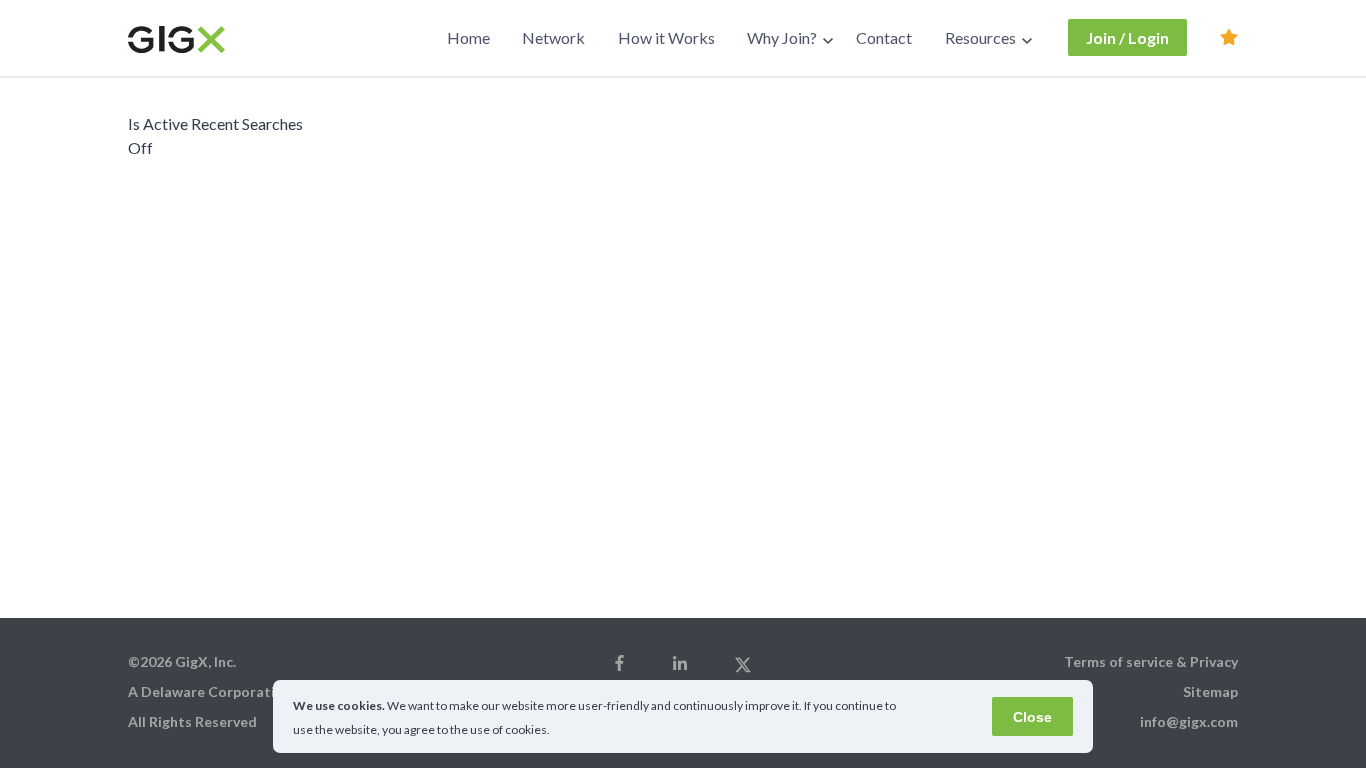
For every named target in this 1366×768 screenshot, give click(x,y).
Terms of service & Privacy (1151, 661)
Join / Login (1127, 37)
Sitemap (1210, 691)
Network (553, 37)
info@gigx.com (1189, 721)
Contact (884, 37)
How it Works (666, 37)
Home (468, 37)
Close (1032, 717)
